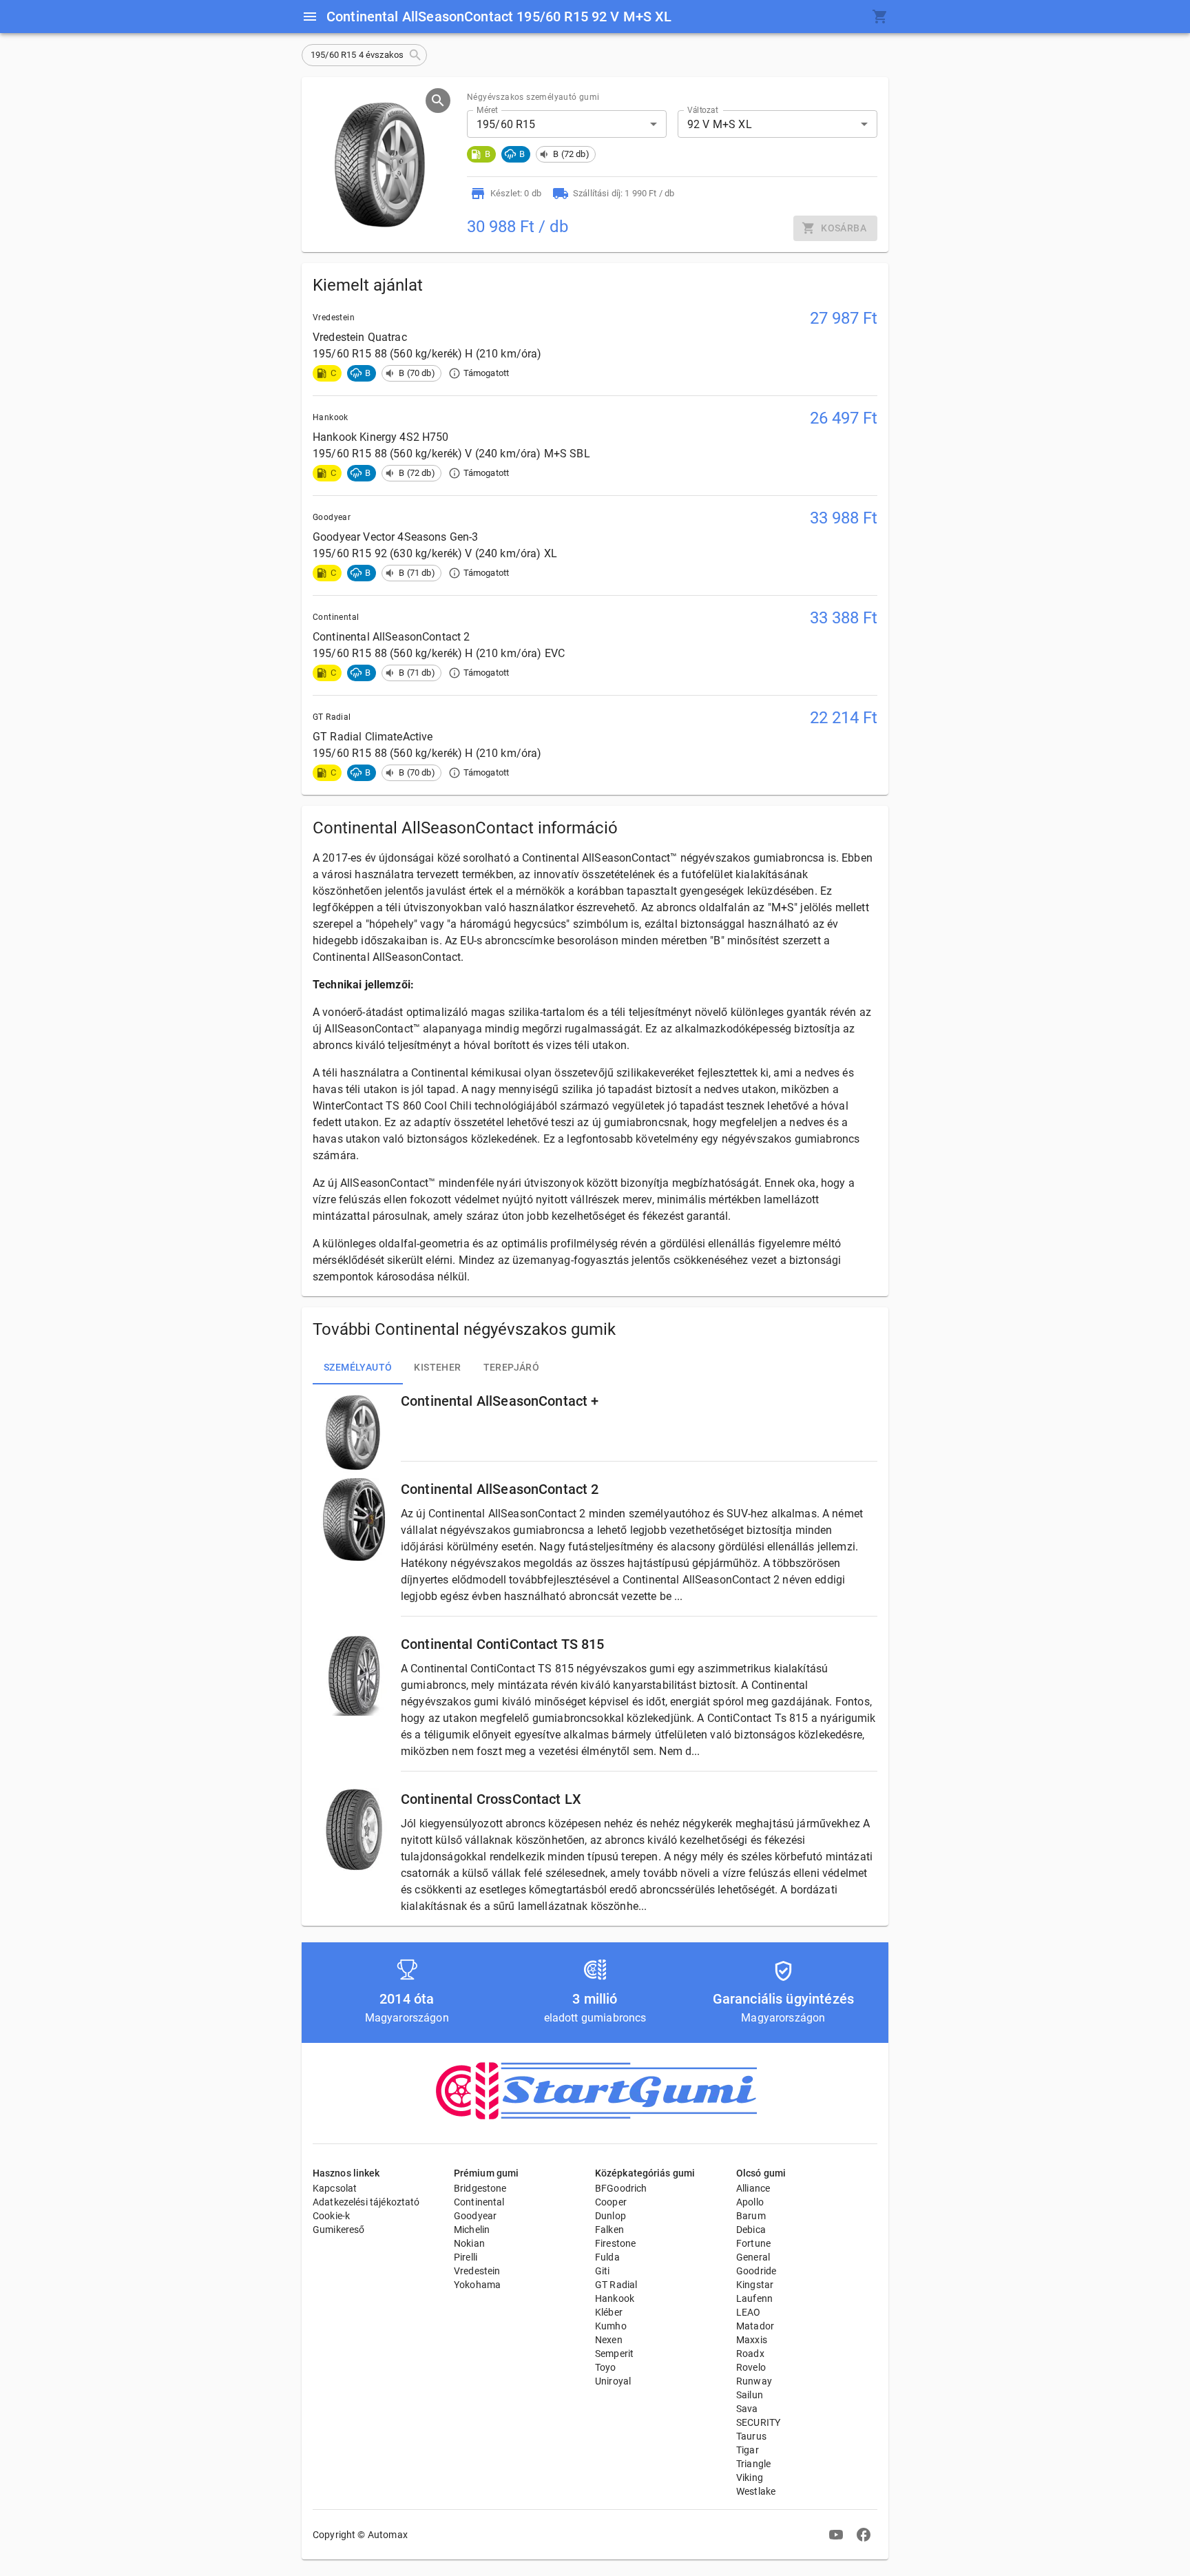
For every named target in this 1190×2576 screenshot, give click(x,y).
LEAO (749, 2312)
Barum (751, 2216)
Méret (487, 110)
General (753, 2257)
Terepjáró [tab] (512, 1367)
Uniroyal (613, 2381)
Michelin (472, 2230)
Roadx (750, 2354)
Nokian (469, 2243)
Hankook (615, 2298)
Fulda (607, 2257)
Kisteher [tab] (437, 1367)
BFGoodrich (621, 2188)
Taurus (751, 2436)
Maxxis (752, 2340)
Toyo (606, 2367)
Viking (750, 2478)
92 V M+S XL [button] (720, 124)
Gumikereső (339, 2230)
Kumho (611, 2326)
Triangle (753, 2464)
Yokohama (477, 2285)
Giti (603, 2271)
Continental (479, 2202)
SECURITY (758, 2422)
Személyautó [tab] (358, 1367)
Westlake (756, 2491)
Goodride (756, 2271)
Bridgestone (480, 2188)
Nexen (609, 2340)
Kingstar (755, 2285)
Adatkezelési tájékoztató (366, 2202)
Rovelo (751, 2367)
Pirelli (466, 2257)
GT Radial (616, 2285)
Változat (703, 110)
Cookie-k (331, 2216)
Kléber (609, 2312)
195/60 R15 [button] (506, 124)
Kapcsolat (335, 2188)
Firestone (615, 2243)
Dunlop (610, 2216)
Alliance (753, 2188)
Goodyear (475, 2216)
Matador (755, 2326)
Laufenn (754, 2298)
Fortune (753, 2243)
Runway (754, 2381)
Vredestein (477, 2271)
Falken (609, 2230)
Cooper (611, 2202)
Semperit (614, 2354)
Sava (747, 2409)
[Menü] (310, 17)
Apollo (750, 2202)
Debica (751, 2230)
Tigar (748, 2450)
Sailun (750, 2395)
